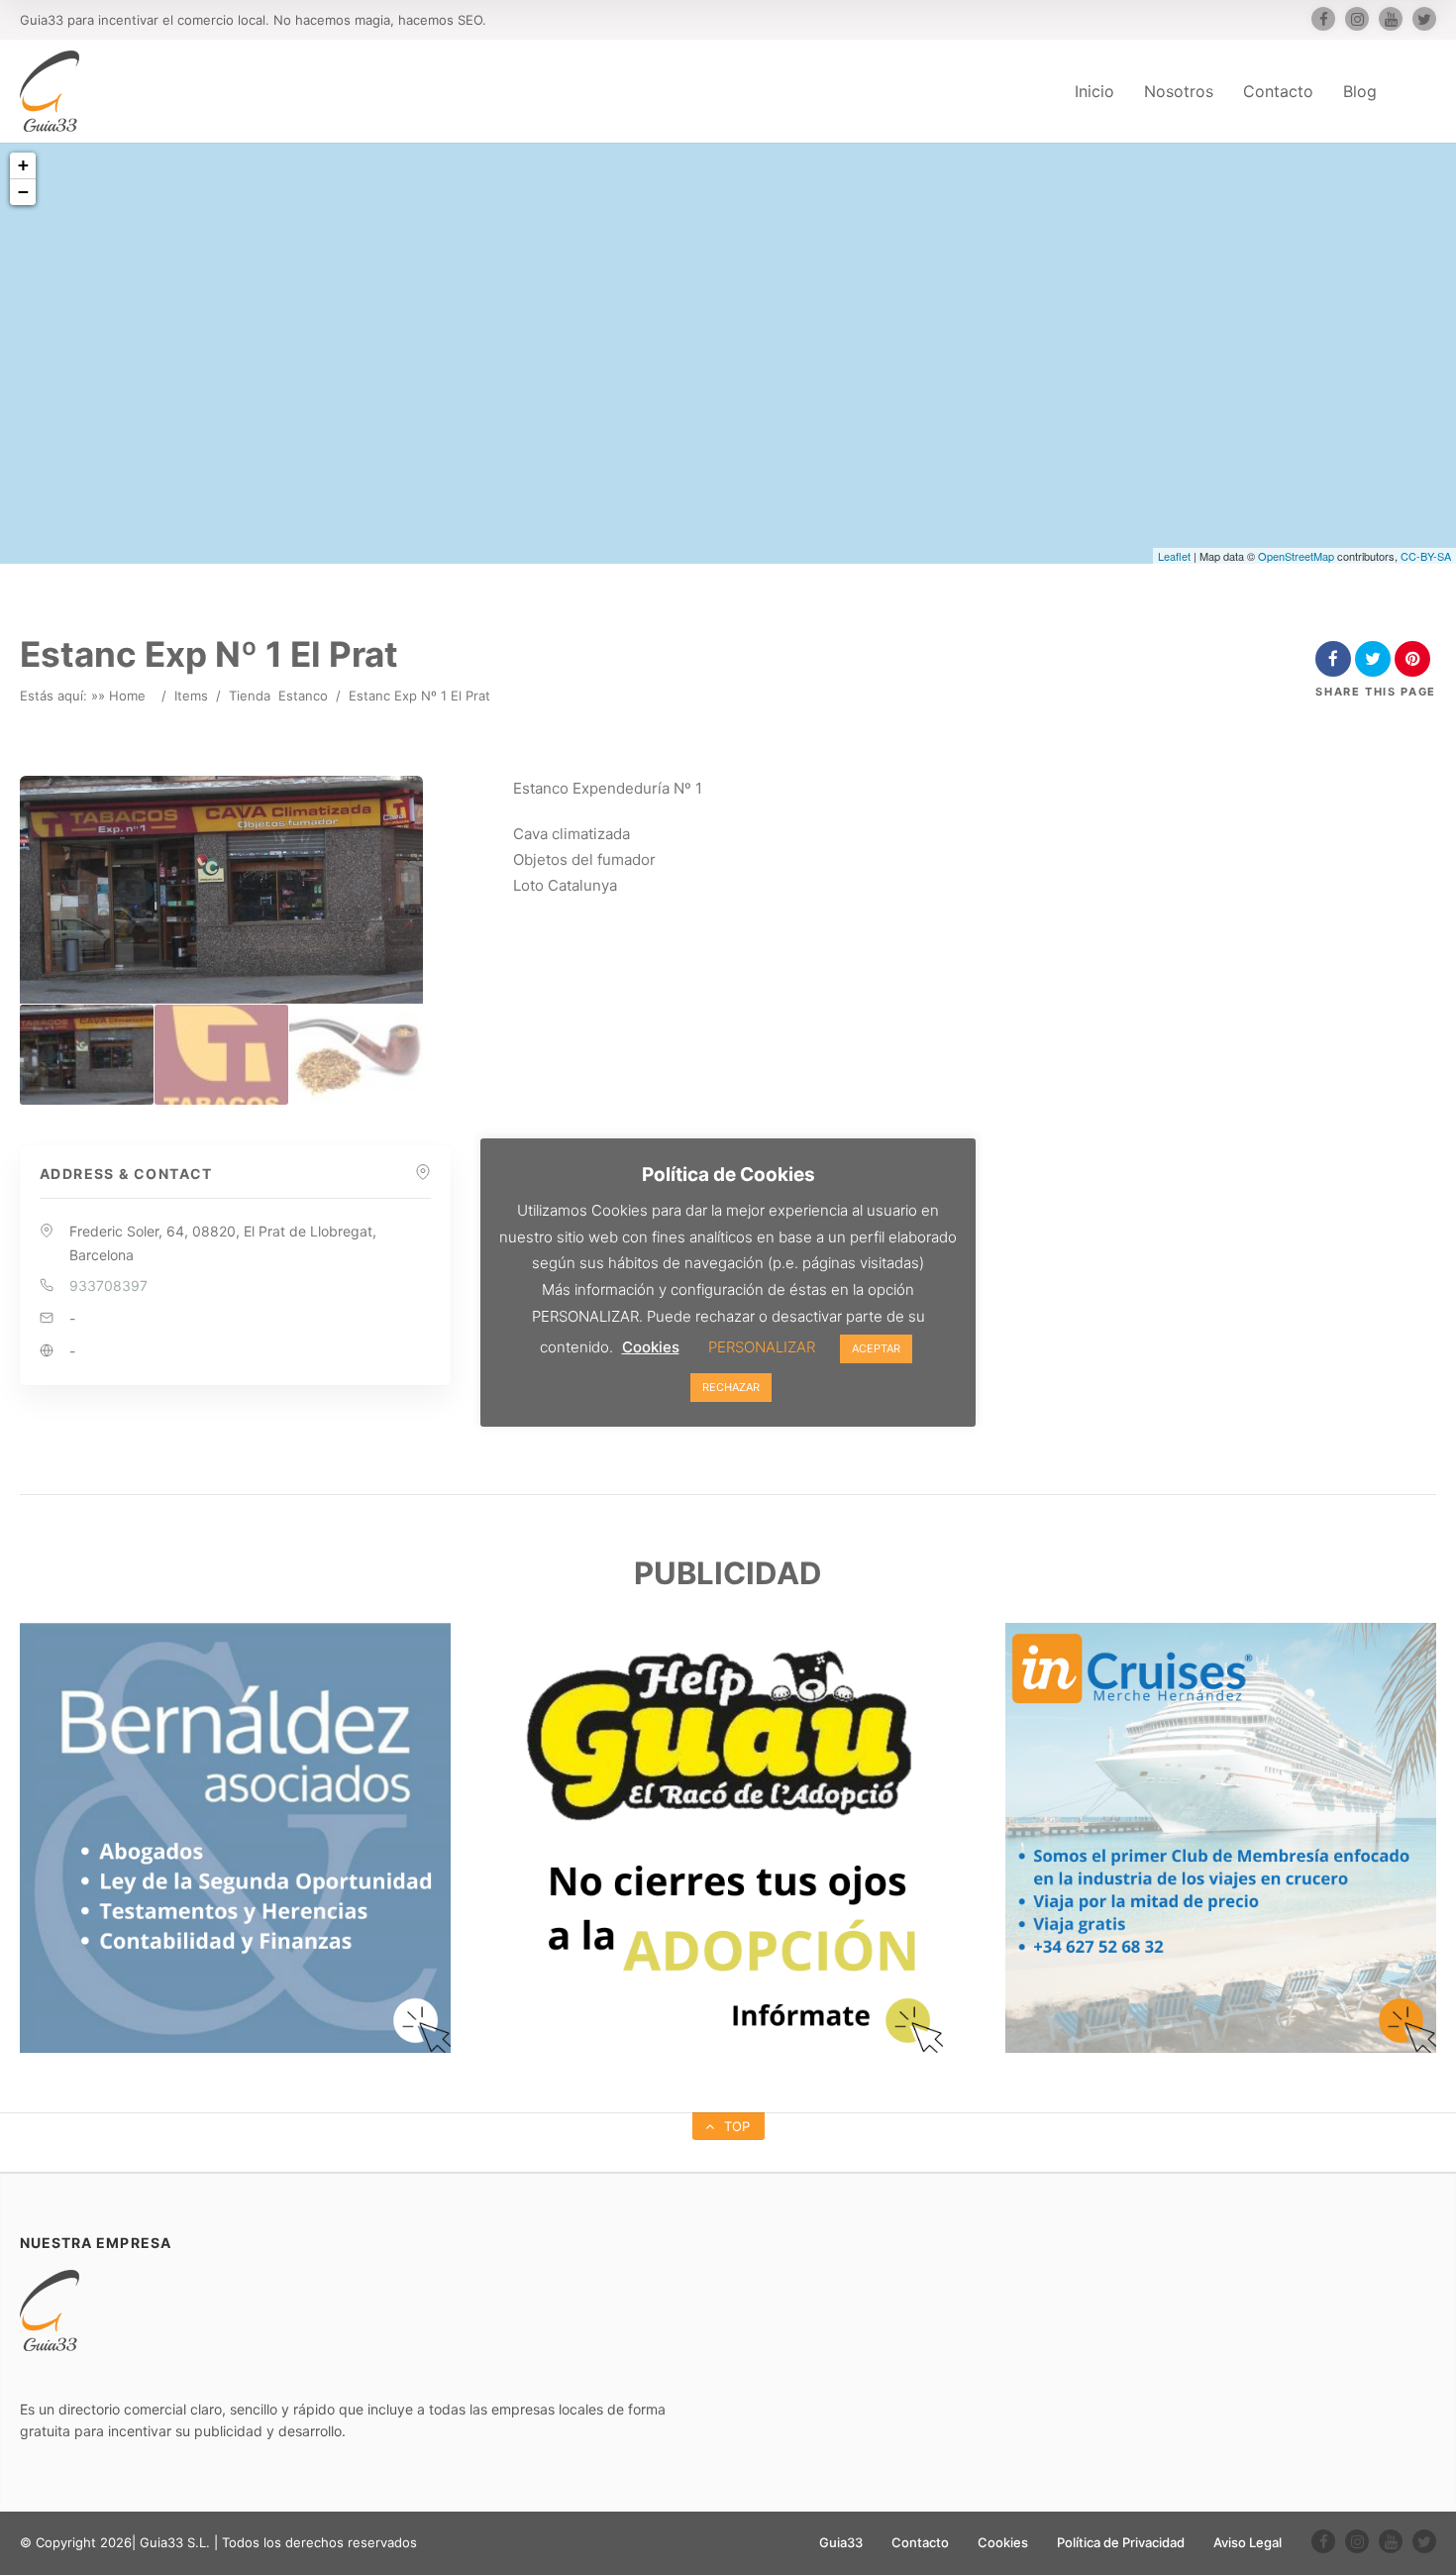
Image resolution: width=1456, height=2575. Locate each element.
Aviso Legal (1248, 2542)
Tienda (250, 696)
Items (191, 696)
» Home (122, 696)
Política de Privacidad (1121, 2542)
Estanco (303, 696)
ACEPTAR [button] (876, 1348)
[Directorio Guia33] (50, 91)
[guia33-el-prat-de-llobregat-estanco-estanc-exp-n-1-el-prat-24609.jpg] (221, 1055)
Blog (1360, 91)
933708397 (108, 1286)
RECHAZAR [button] (731, 1387)
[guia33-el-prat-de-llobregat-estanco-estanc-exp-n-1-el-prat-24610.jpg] (356, 1055)
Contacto (1278, 91)
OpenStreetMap (1296, 556)
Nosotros (1179, 91)
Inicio (1094, 91)
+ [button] (23, 165)
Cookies (1003, 2542)
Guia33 (841, 2542)
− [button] (23, 192)
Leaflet (1174, 556)
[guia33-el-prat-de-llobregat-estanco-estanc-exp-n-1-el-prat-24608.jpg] (87, 1055)
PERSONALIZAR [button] (762, 1347)
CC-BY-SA (1426, 556)
